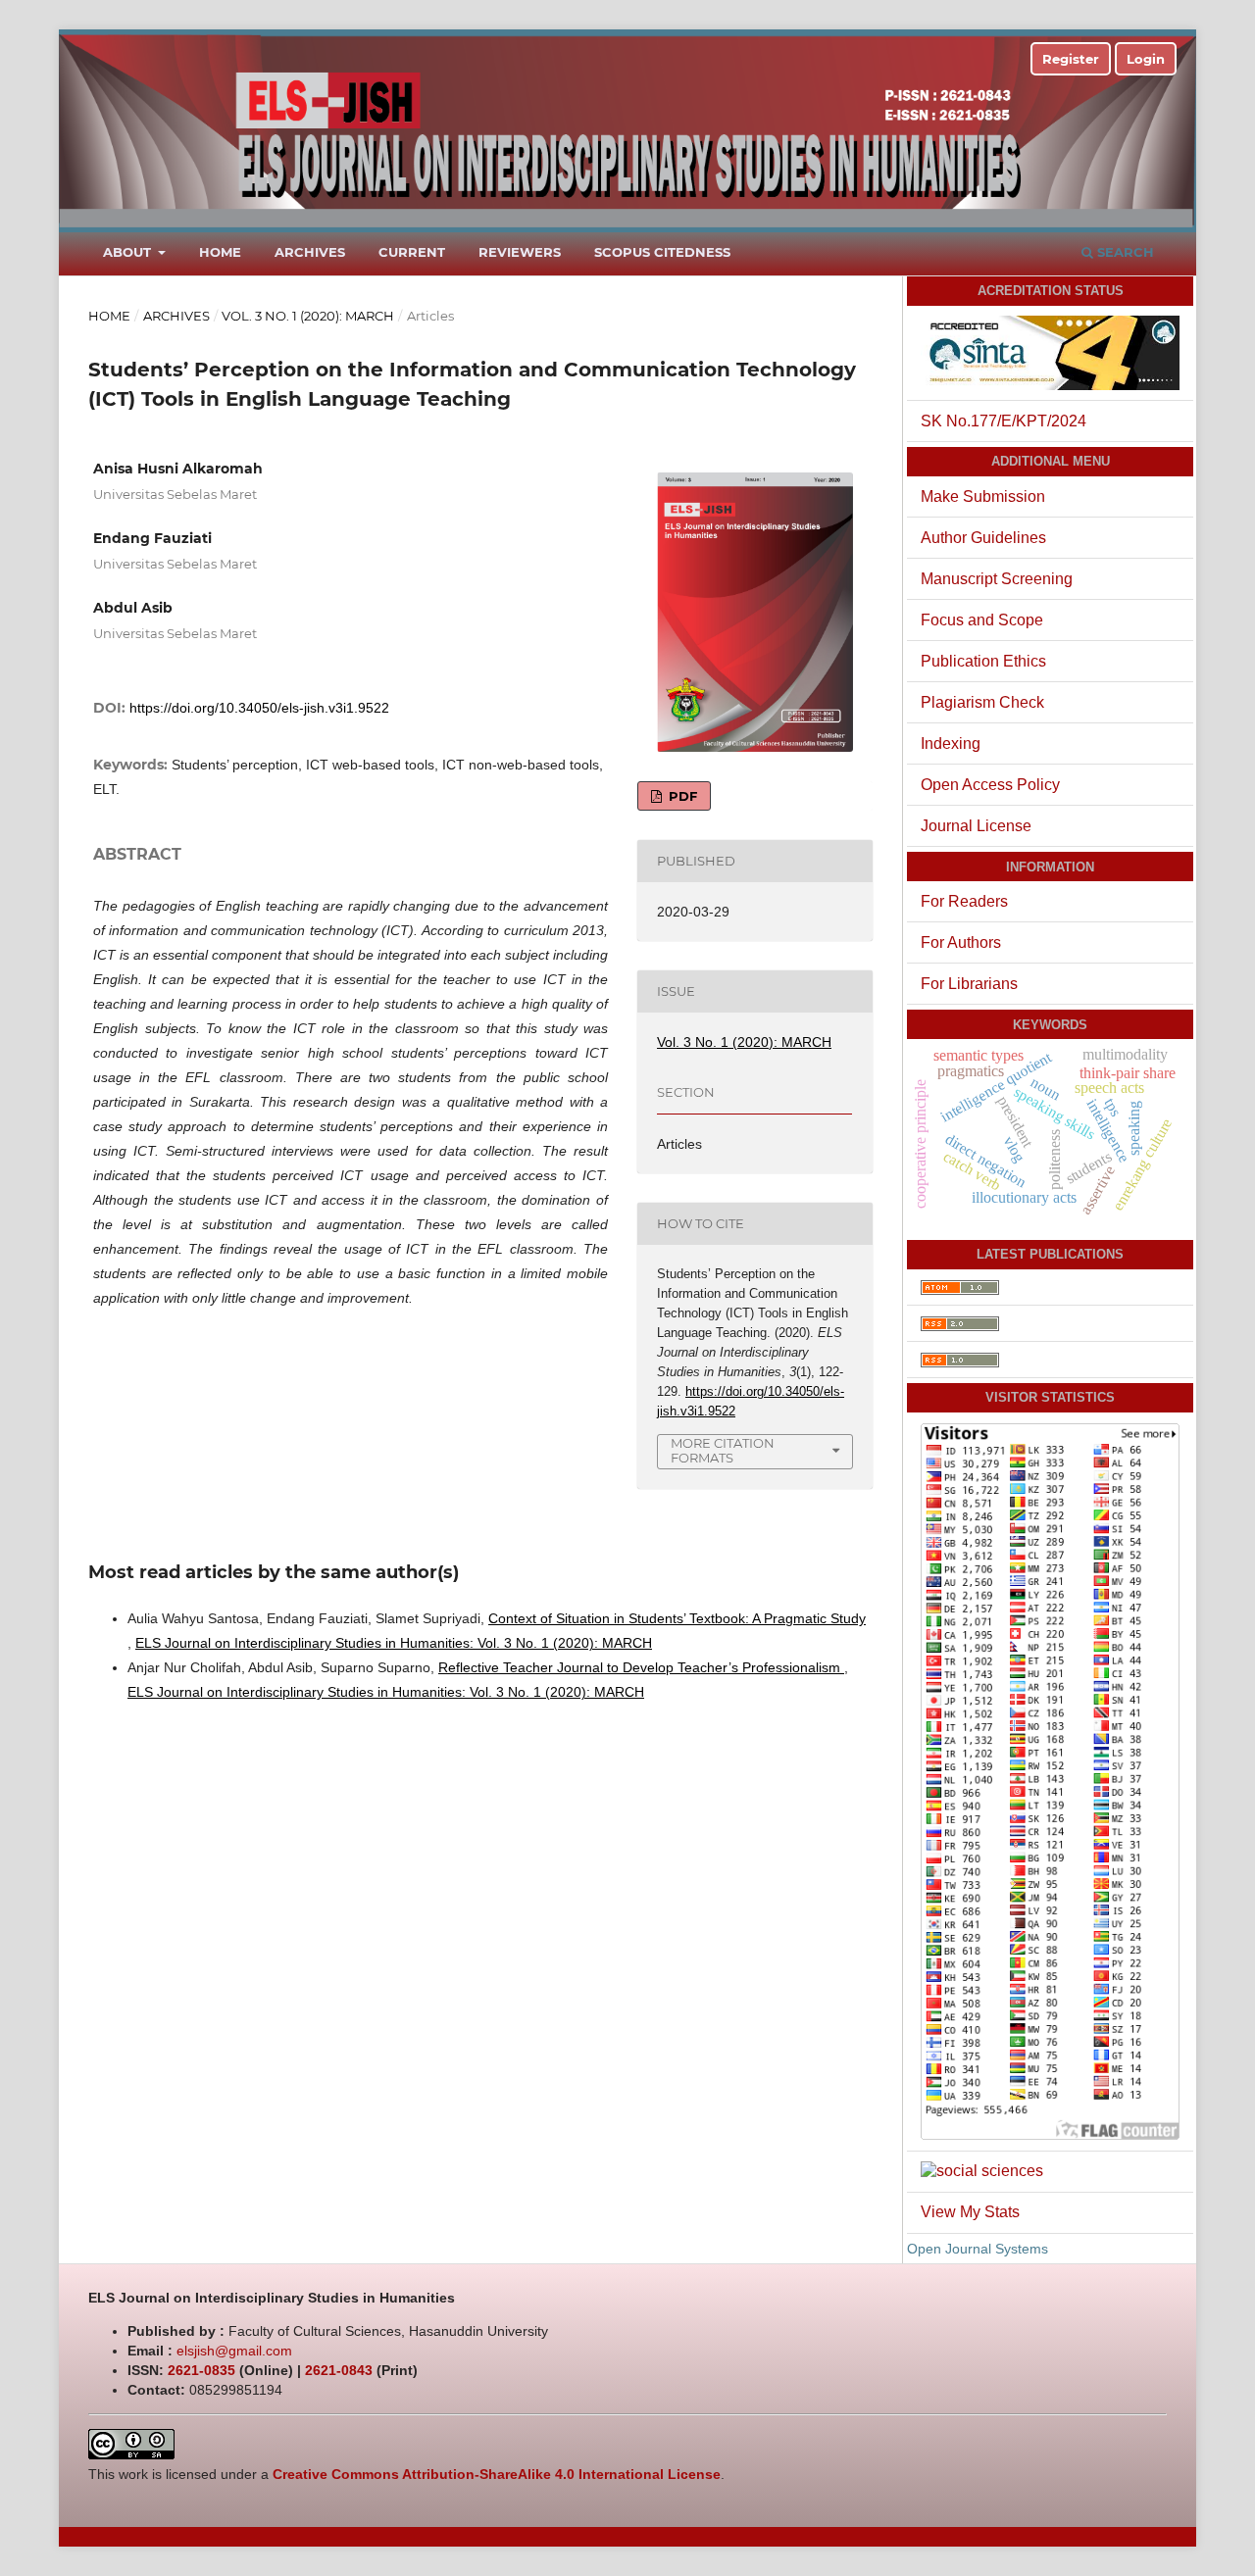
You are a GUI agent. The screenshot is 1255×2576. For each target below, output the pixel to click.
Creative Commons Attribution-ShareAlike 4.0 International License (497, 2474)
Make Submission (983, 496)
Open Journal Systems (978, 2249)
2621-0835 (201, 2370)
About (129, 252)
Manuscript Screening (997, 579)
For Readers (964, 901)
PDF (681, 796)
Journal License (976, 826)
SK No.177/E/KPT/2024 (1004, 421)
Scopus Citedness (662, 252)
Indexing (951, 743)
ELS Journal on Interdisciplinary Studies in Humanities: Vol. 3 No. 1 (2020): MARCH (394, 1643)
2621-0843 (339, 2370)
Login (1146, 59)
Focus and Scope (982, 620)
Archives (310, 252)
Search (1124, 252)
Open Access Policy (990, 785)
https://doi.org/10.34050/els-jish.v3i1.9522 (259, 708)
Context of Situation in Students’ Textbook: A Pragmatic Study (677, 1618)
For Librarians (969, 984)
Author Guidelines (983, 538)
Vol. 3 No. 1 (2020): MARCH (308, 316)
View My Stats (970, 2212)
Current (412, 252)
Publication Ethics (983, 661)
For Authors (961, 942)
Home (220, 252)
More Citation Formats (723, 1450)
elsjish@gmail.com (234, 2351)
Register (1071, 59)
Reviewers (520, 252)
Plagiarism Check (982, 702)
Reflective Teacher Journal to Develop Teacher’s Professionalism (641, 1667)
